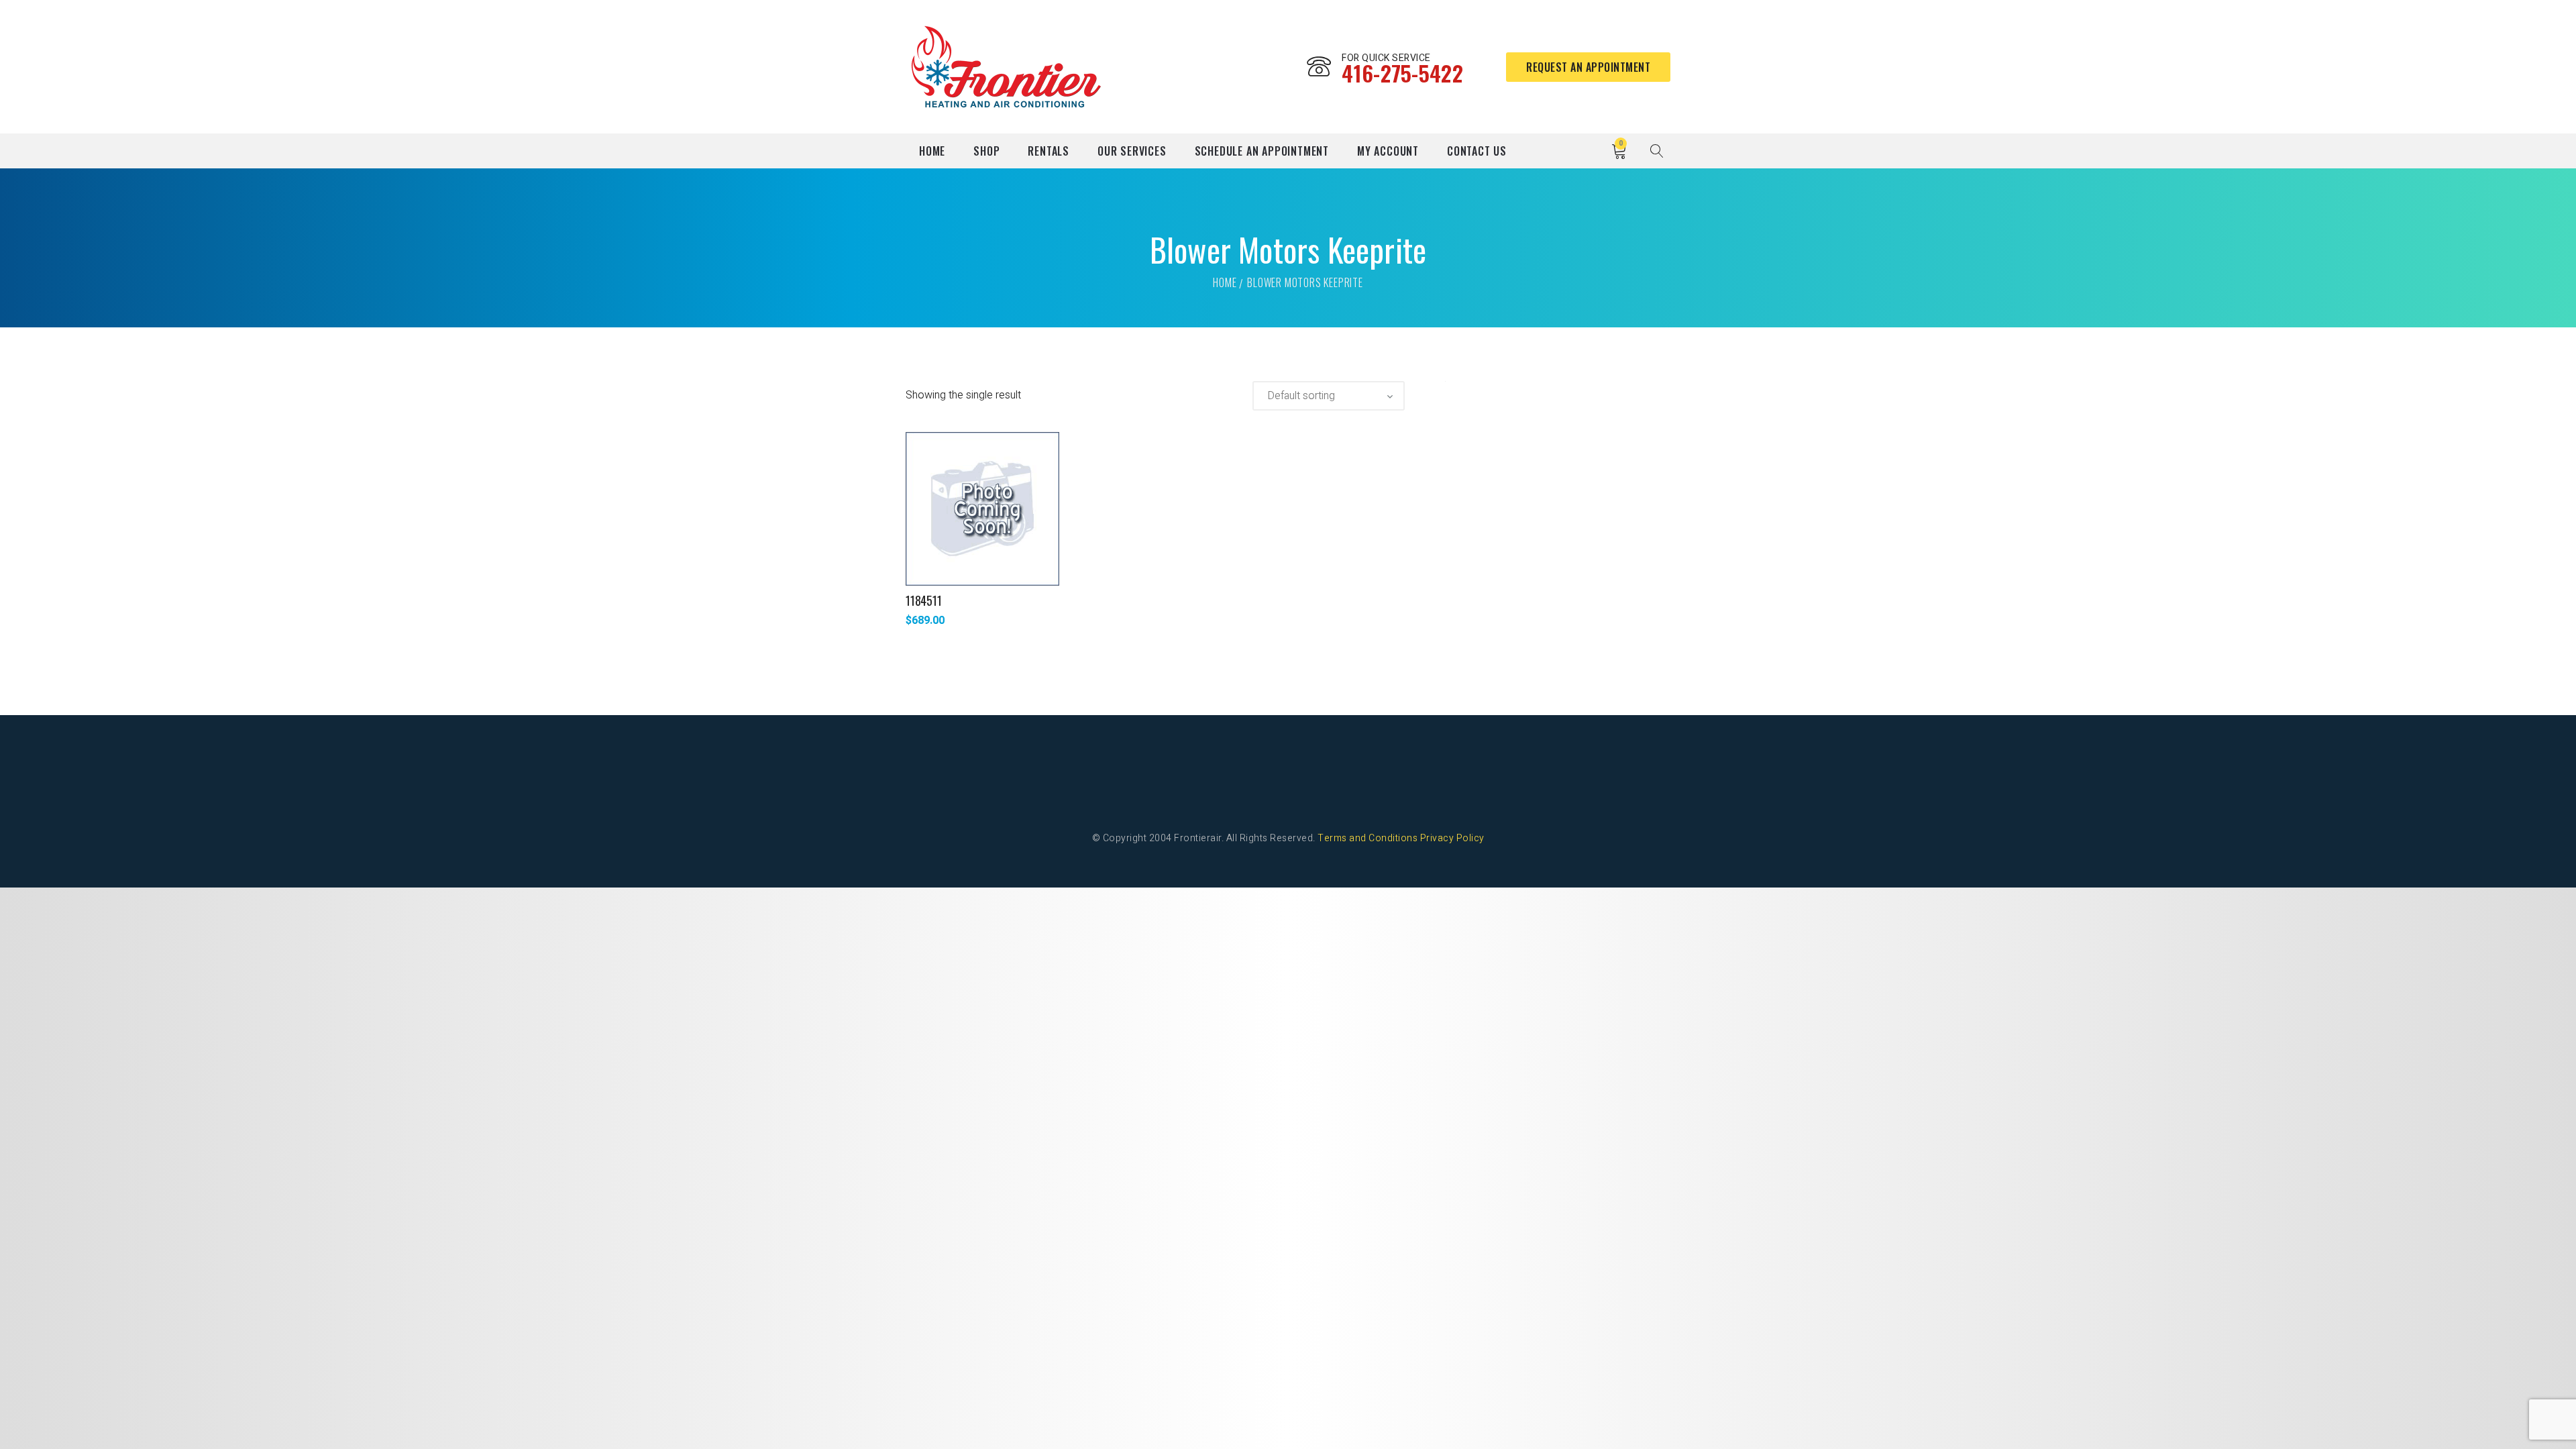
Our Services (1132, 151)
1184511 (924, 600)
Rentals (1049, 151)
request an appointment (1588, 67)
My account (1388, 151)
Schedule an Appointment (1262, 151)
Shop (986, 151)
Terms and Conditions (1367, 838)
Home (932, 151)
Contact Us (1477, 151)
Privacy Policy (1452, 838)
